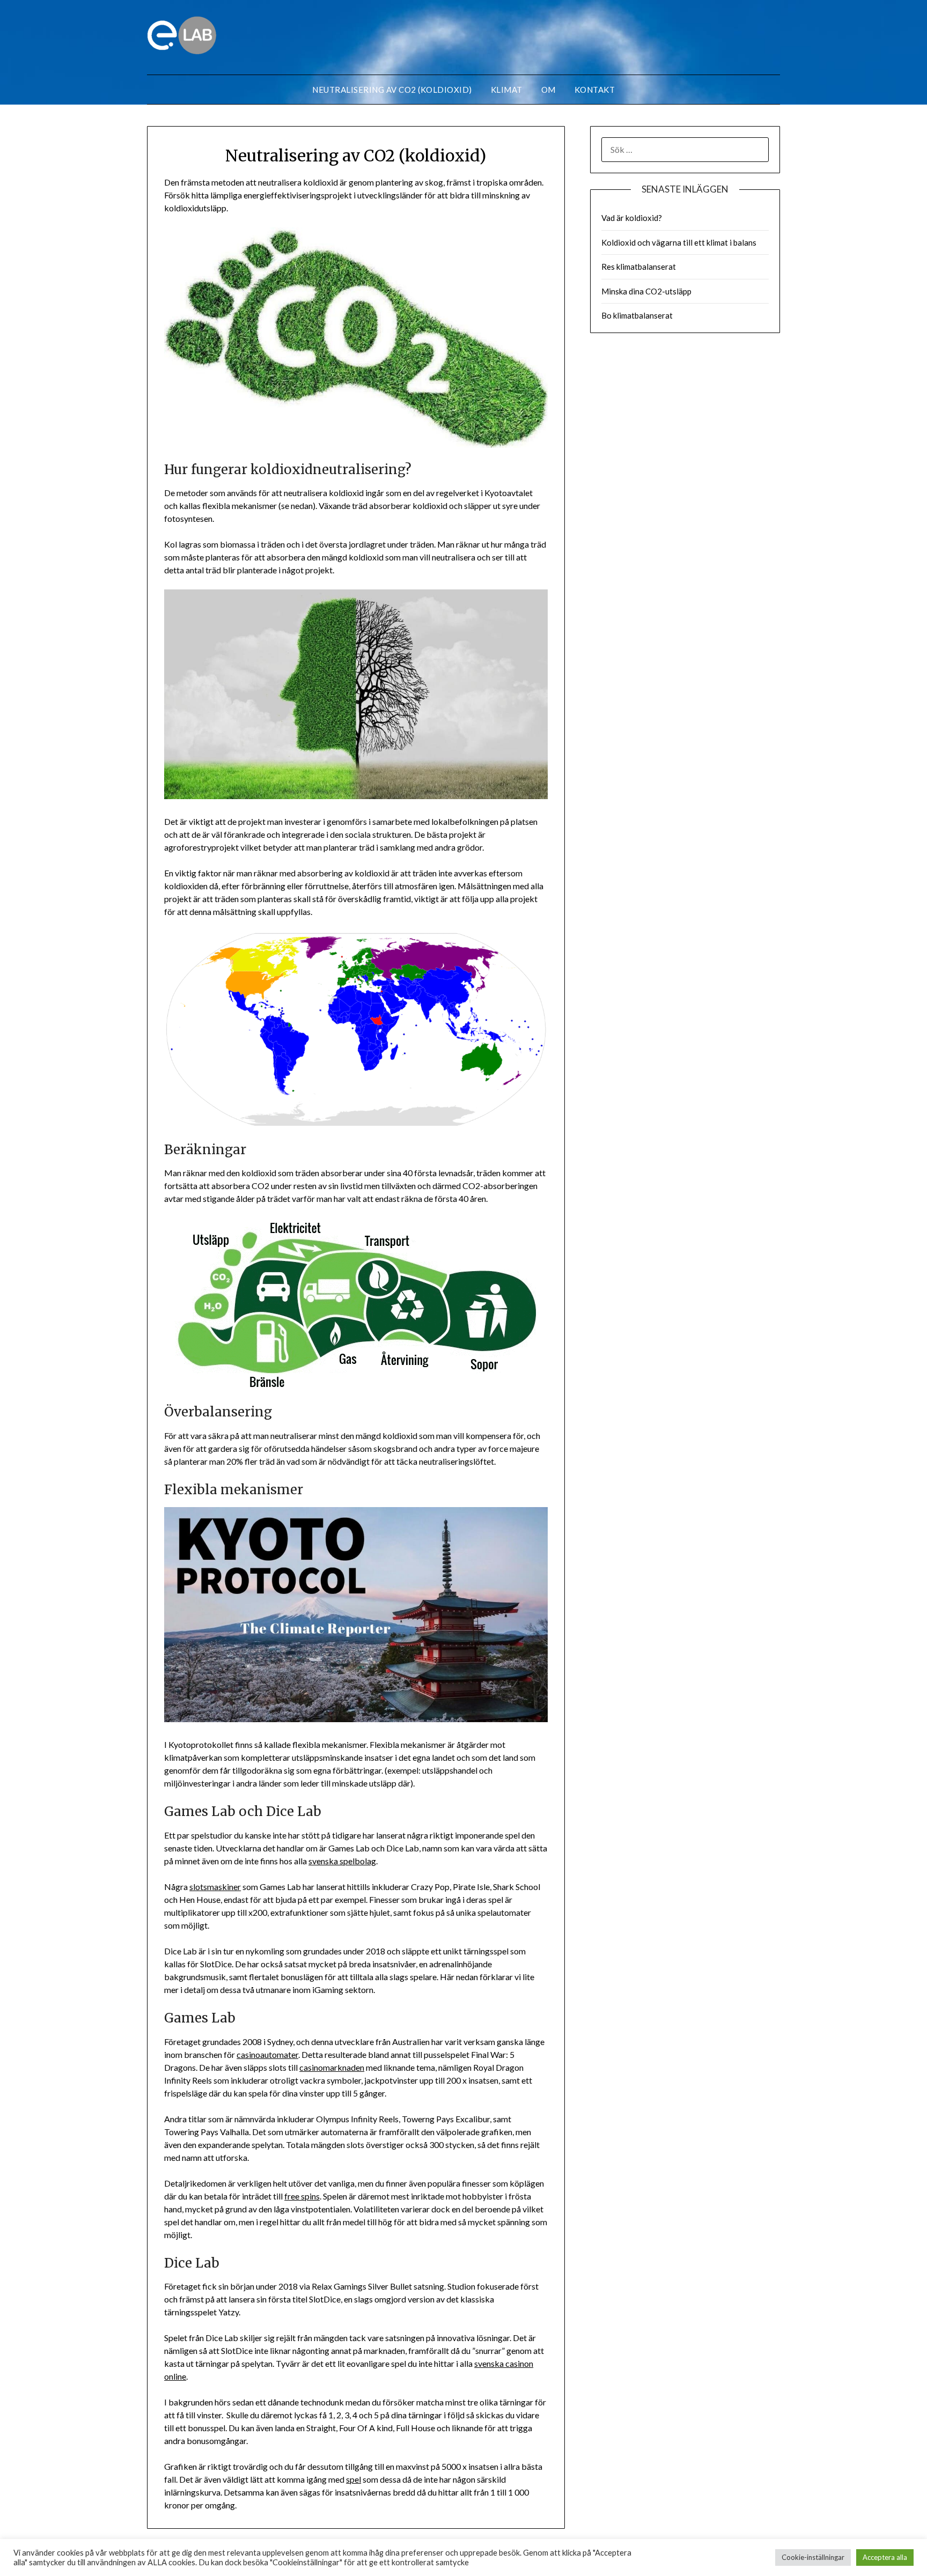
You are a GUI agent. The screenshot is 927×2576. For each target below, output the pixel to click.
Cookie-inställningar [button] (813, 2557)
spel (354, 2479)
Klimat (507, 90)
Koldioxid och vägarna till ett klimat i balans (679, 242)
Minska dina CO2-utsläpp (646, 291)
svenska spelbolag (342, 1861)
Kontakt (595, 90)
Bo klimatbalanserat (637, 315)
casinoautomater (267, 2054)
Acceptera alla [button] (885, 2557)
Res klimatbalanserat (639, 267)
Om (549, 90)
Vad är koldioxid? (632, 218)
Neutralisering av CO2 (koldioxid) (392, 90)
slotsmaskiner (215, 1887)
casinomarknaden (332, 2067)
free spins (302, 2196)
